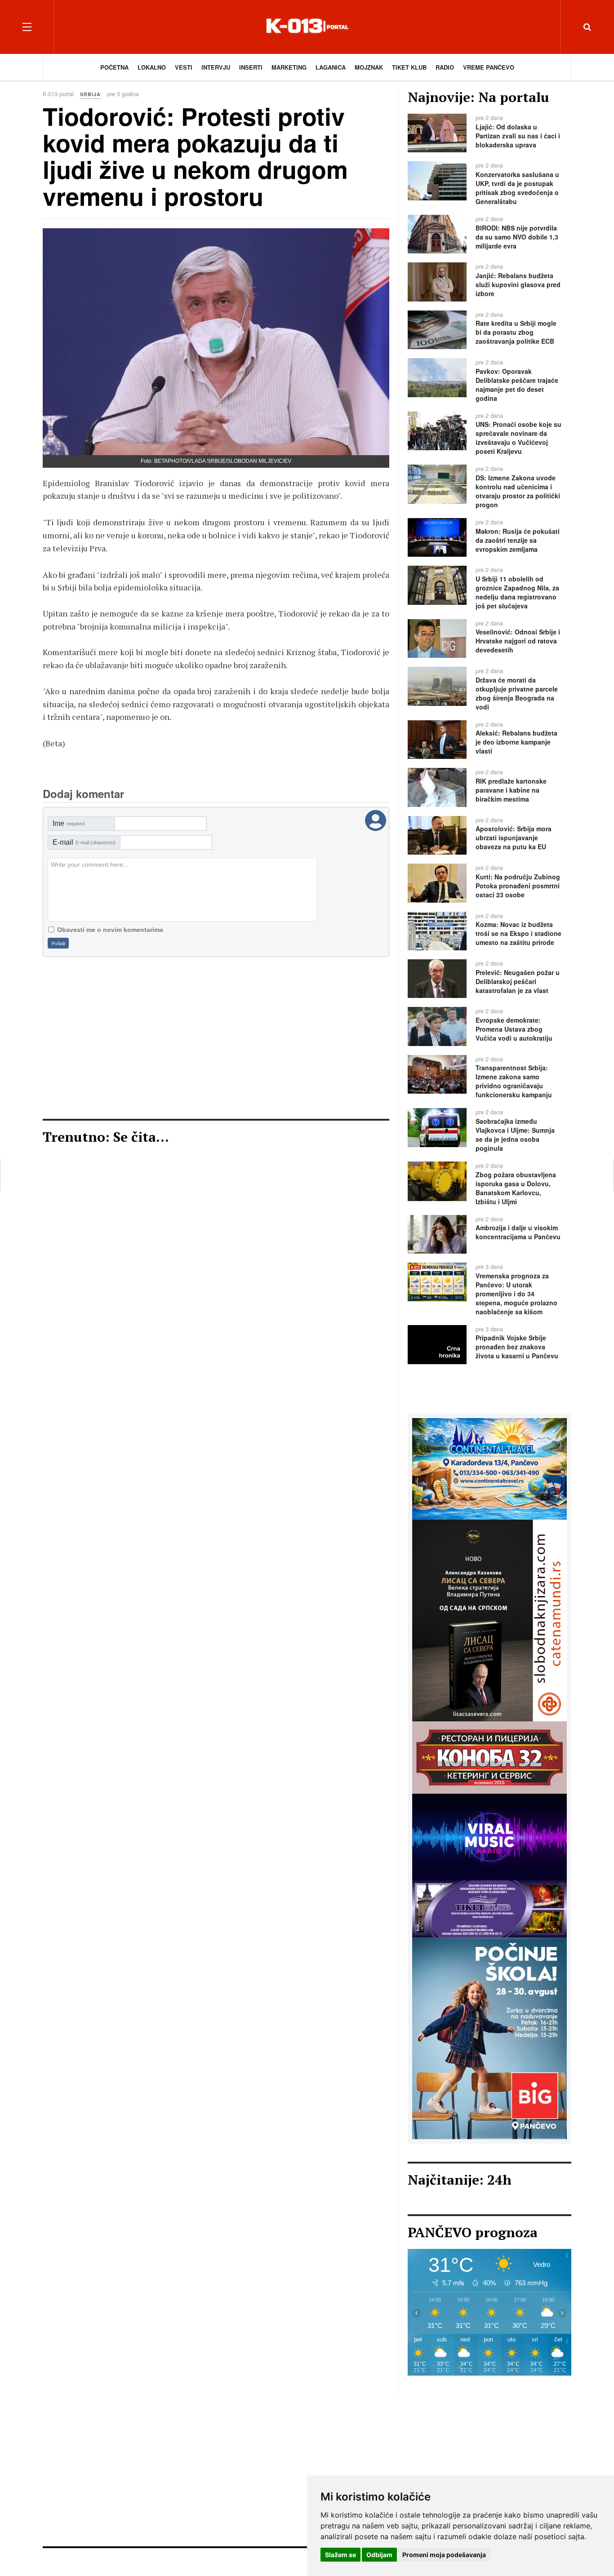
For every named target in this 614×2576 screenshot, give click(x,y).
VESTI (184, 67)
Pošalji (58, 943)
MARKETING (289, 67)
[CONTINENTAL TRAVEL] (489, 1468)
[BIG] (489, 2037)
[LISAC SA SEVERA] (489, 1620)
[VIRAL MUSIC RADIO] (489, 1836)
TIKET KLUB (409, 67)
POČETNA (114, 67)
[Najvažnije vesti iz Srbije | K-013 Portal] (307, 27)
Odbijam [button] (379, 2555)
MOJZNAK (369, 67)
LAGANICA (331, 67)
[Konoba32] (489, 1756)
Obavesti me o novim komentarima (110, 930)
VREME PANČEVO (489, 67)
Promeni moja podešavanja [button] (444, 2555)
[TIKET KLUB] (489, 1908)
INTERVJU (216, 67)
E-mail (84, 842)
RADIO (445, 67)
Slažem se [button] (340, 2555)
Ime (69, 823)
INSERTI (251, 67)
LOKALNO (152, 67)
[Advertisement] (216, 1038)
